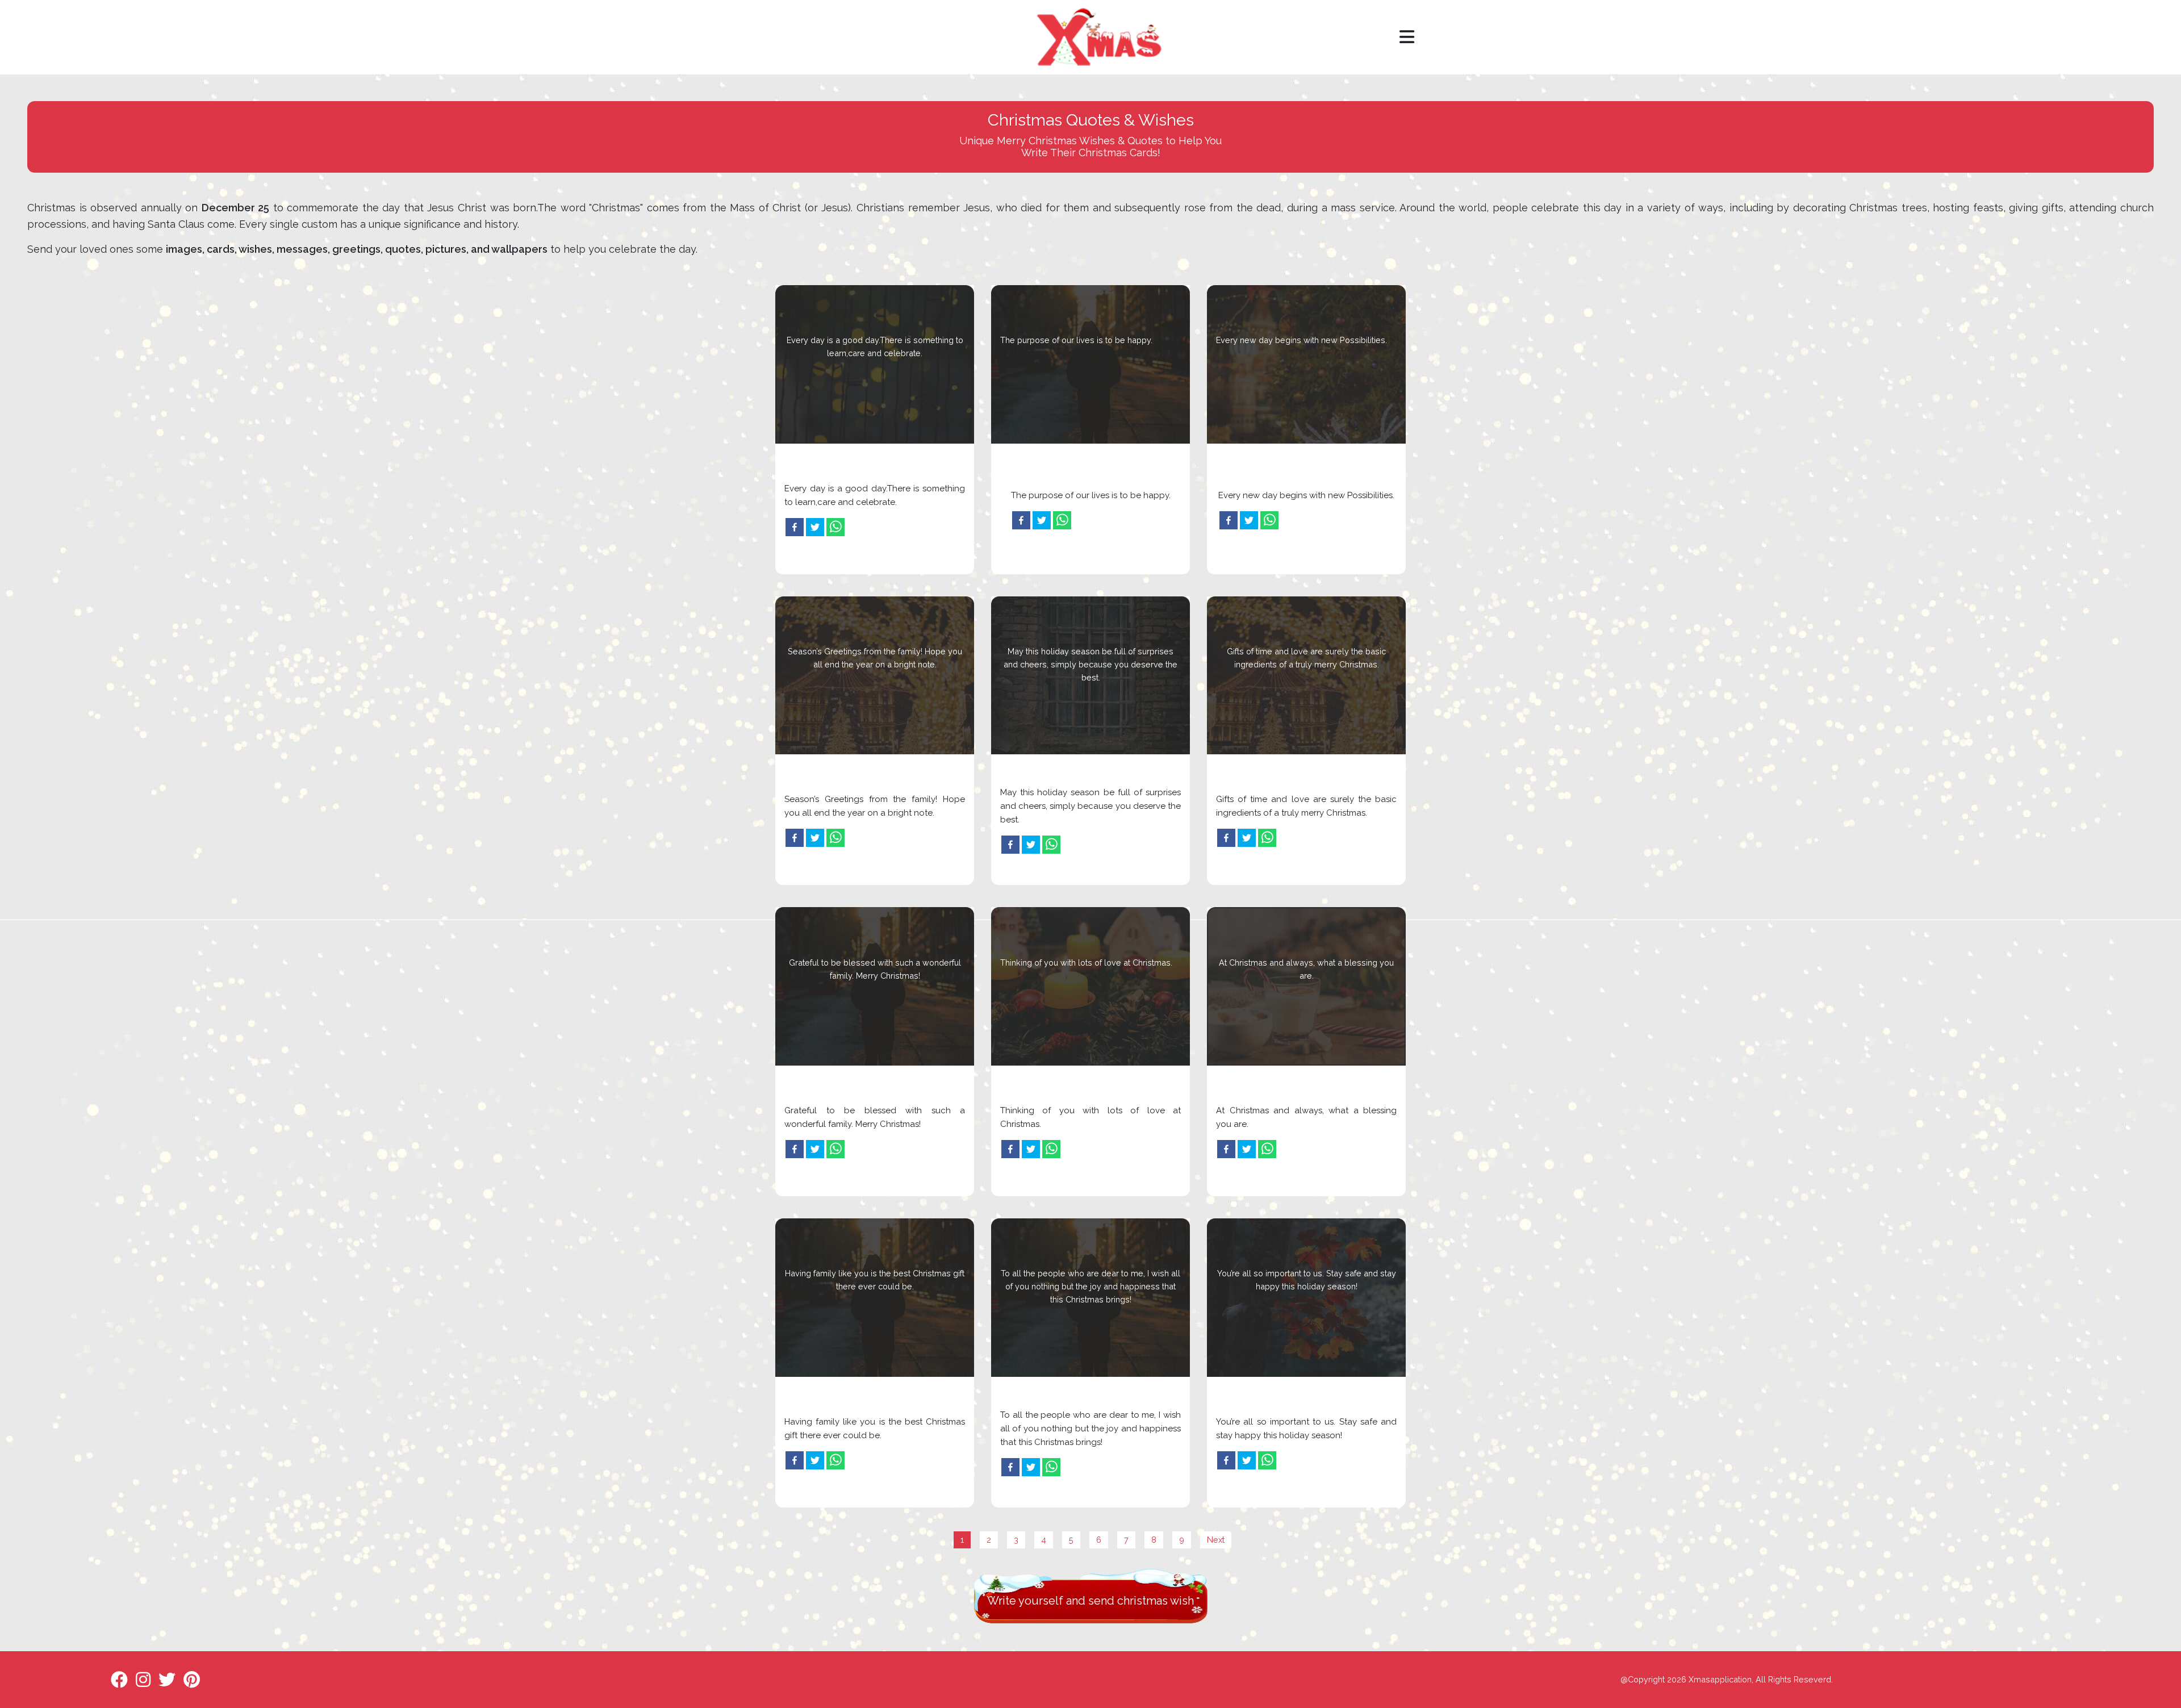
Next (1216, 1540)
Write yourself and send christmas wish (1090, 1601)
